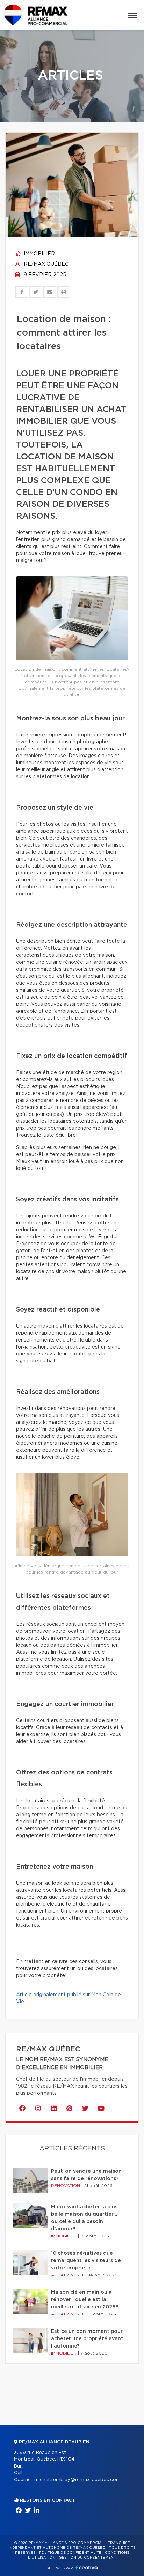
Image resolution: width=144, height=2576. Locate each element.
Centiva (87, 2567)
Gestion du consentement (87, 2558)
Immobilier (39, 254)
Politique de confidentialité (70, 2553)
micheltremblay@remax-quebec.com (77, 2480)
